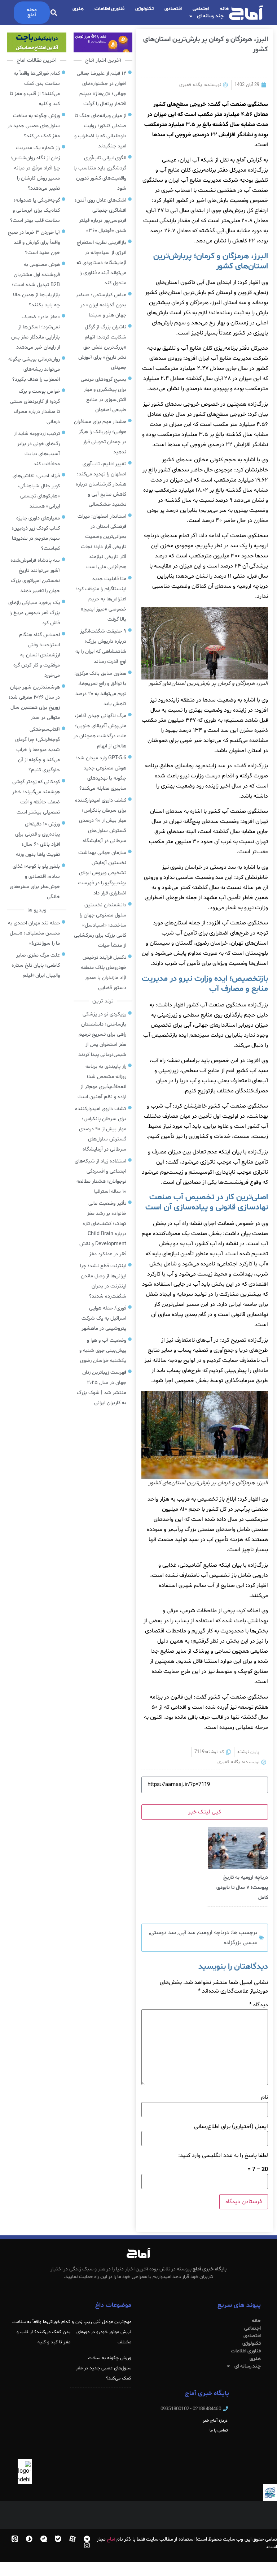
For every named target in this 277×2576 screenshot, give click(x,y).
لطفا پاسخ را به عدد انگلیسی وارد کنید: (223, 2156)
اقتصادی (173, 9)
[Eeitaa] (15, 2539)
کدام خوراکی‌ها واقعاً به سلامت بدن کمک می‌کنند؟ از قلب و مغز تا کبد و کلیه (41, 2332)
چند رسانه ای (210, 16)
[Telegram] (87, 2539)
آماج (111, 2539)
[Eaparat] (72, 2539)
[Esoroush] (29, 2539)
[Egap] (44, 2539)
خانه (225, 9)
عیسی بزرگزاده (240, 1943)
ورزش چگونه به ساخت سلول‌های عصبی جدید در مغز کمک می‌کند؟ (104, 2368)
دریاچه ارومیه (214, 1933)
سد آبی (187, 1933)
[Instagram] (87, 2545)
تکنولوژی (144, 9)
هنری (78, 9)
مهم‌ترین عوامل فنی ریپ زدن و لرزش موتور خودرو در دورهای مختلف (102, 2332)
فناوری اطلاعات (110, 9)
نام (265, 2097)
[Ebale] (58, 2539)
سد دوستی (163, 1933)
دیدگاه (259, 2005)
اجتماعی (201, 9)
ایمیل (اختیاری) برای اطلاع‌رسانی (231, 2127)
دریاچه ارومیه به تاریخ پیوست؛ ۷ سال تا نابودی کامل (242, 1888)
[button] (54, 13)
